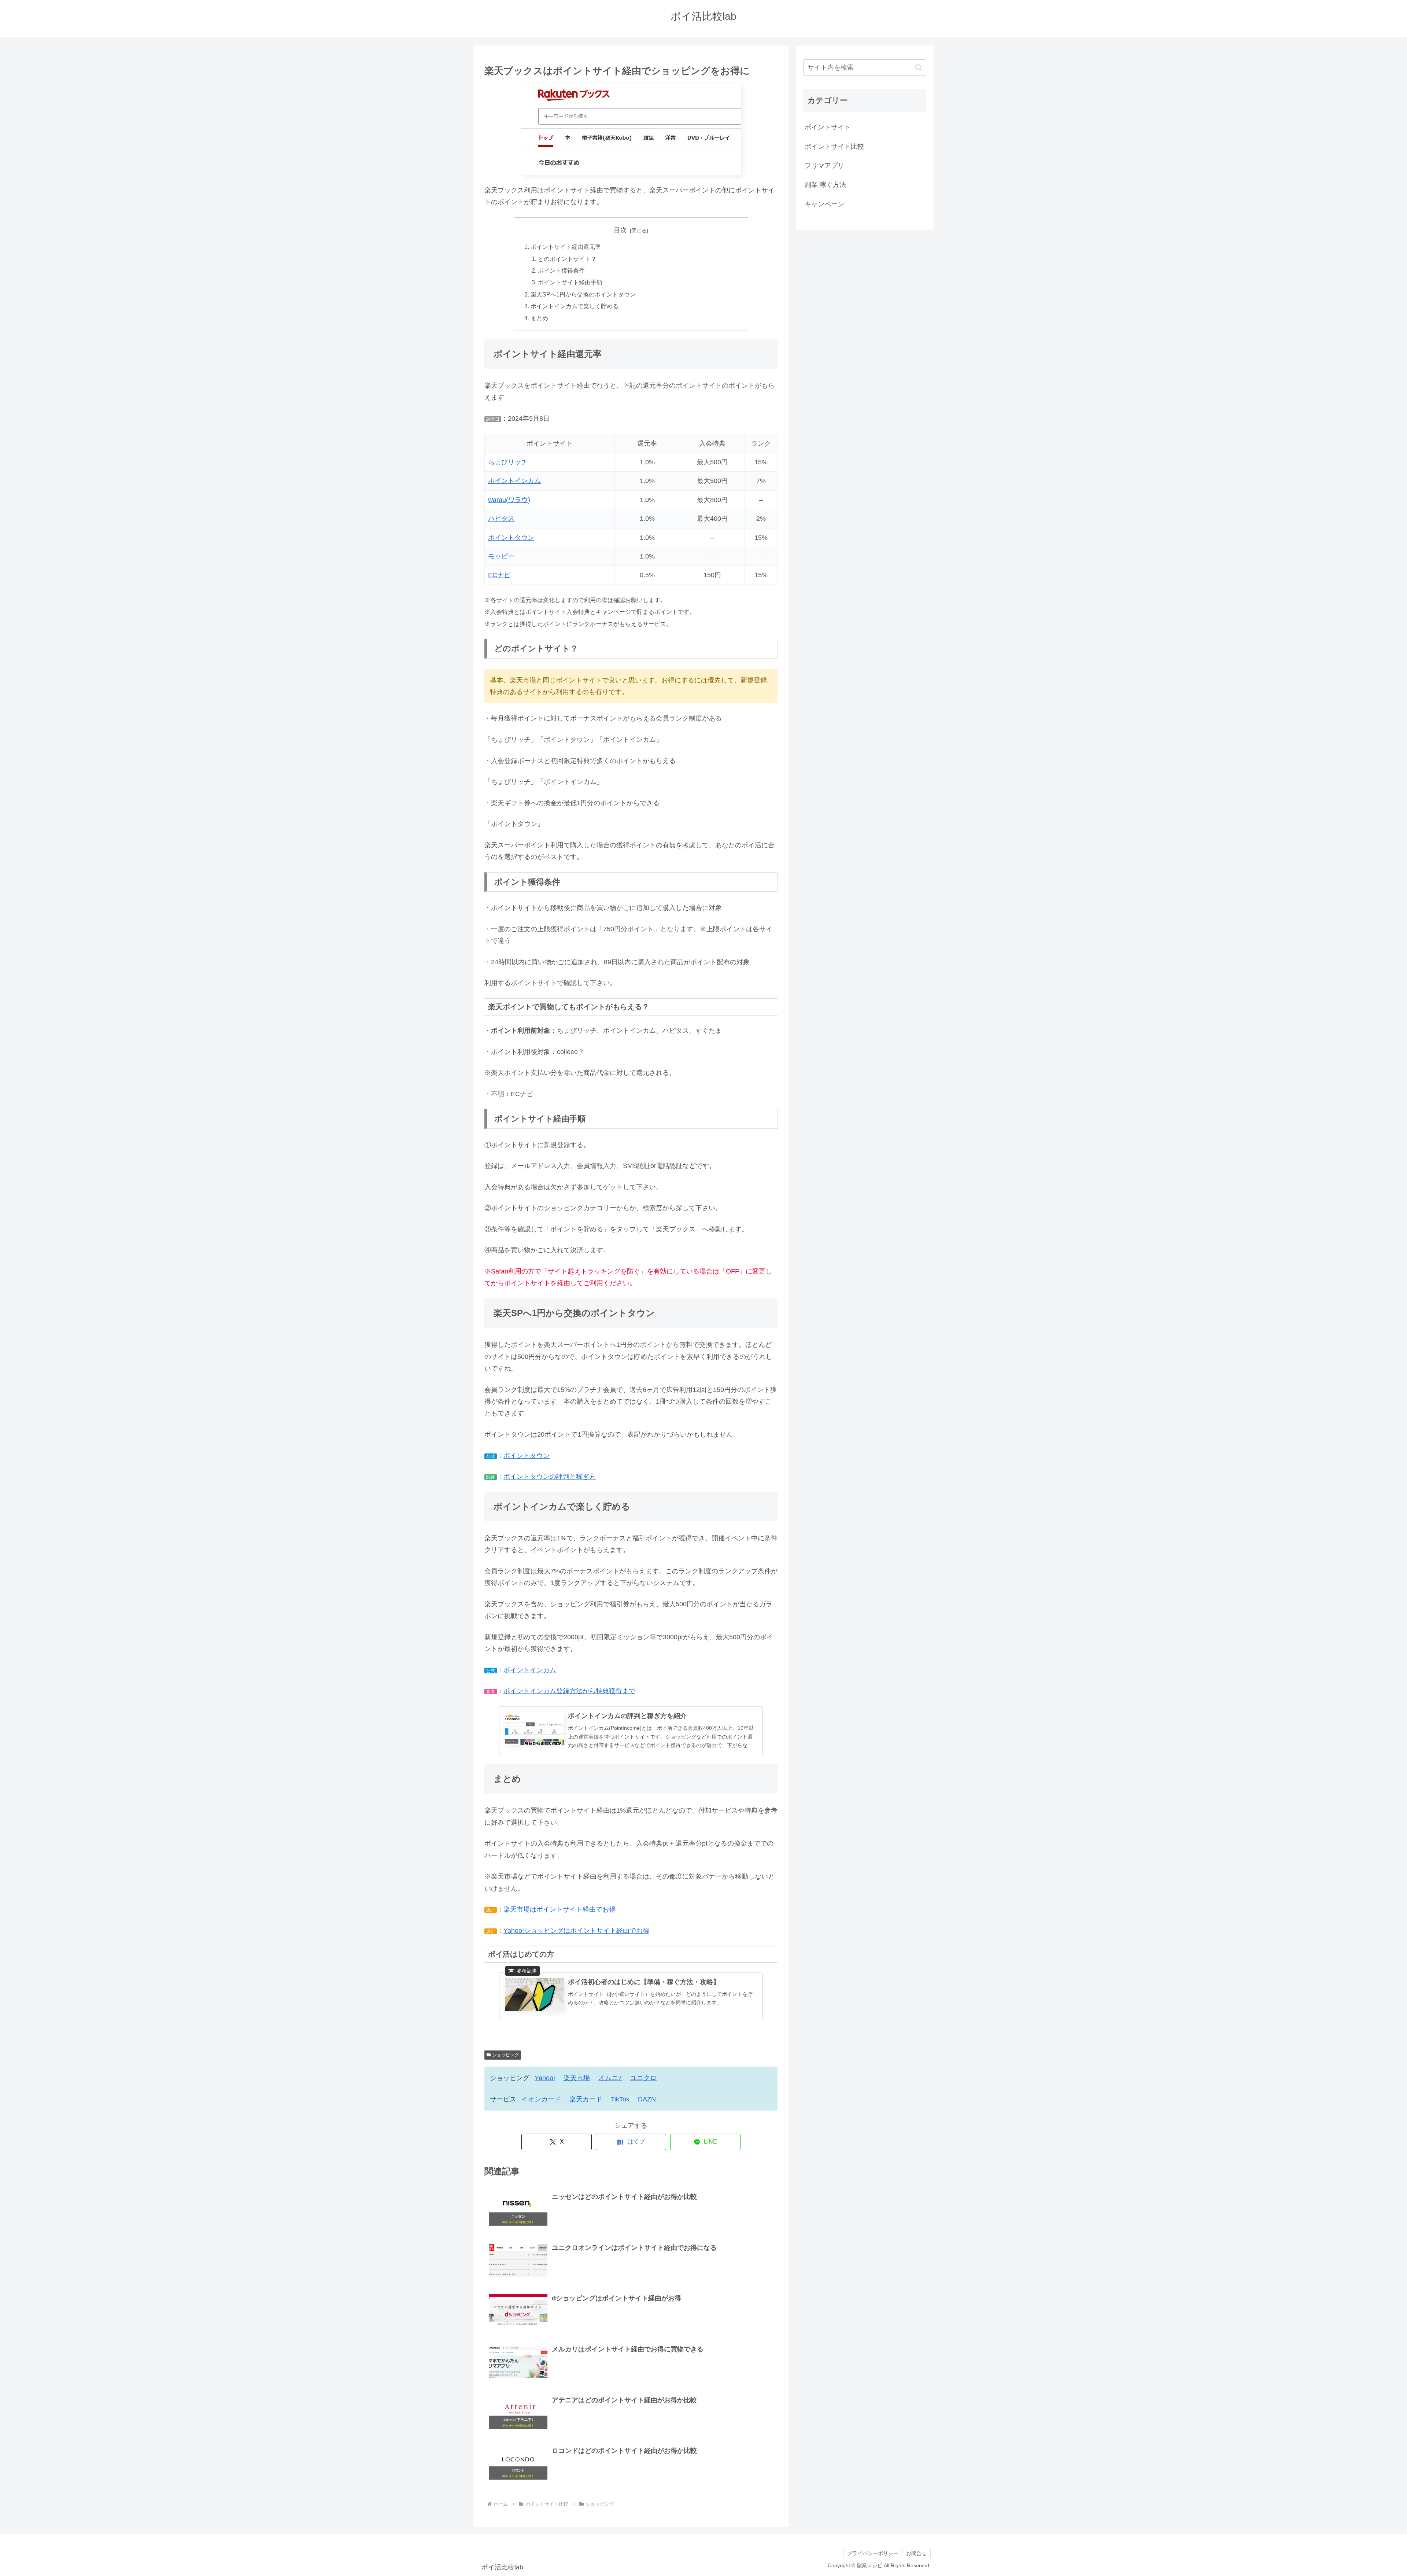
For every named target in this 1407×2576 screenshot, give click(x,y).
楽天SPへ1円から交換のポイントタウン (583, 294)
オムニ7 (610, 2078)
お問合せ (916, 2553)
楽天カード (586, 2099)
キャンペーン (824, 204)
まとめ (539, 318)
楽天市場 (577, 2078)
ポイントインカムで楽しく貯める (575, 306)
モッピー (501, 556)
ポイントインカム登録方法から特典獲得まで (569, 1691)
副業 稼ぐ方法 (825, 185)
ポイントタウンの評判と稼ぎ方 (550, 1477)
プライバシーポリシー (873, 2553)
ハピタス (501, 519)
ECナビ (499, 575)
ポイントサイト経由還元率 (566, 247)
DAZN (647, 2099)
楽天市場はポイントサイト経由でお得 (560, 1909)
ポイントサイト (828, 127)
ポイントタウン (511, 538)
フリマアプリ (824, 166)
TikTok (620, 2099)
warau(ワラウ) (509, 500)
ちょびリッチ (508, 462)
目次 (620, 230)
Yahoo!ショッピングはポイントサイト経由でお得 (576, 1931)
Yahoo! (545, 2078)
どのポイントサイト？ (567, 259)
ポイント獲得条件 (561, 270)
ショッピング (506, 2055)
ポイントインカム (514, 481)
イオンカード (541, 2099)
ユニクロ (643, 2078)
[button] (919, 68)
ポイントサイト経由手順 (570, 282)
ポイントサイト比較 (834, 147)
